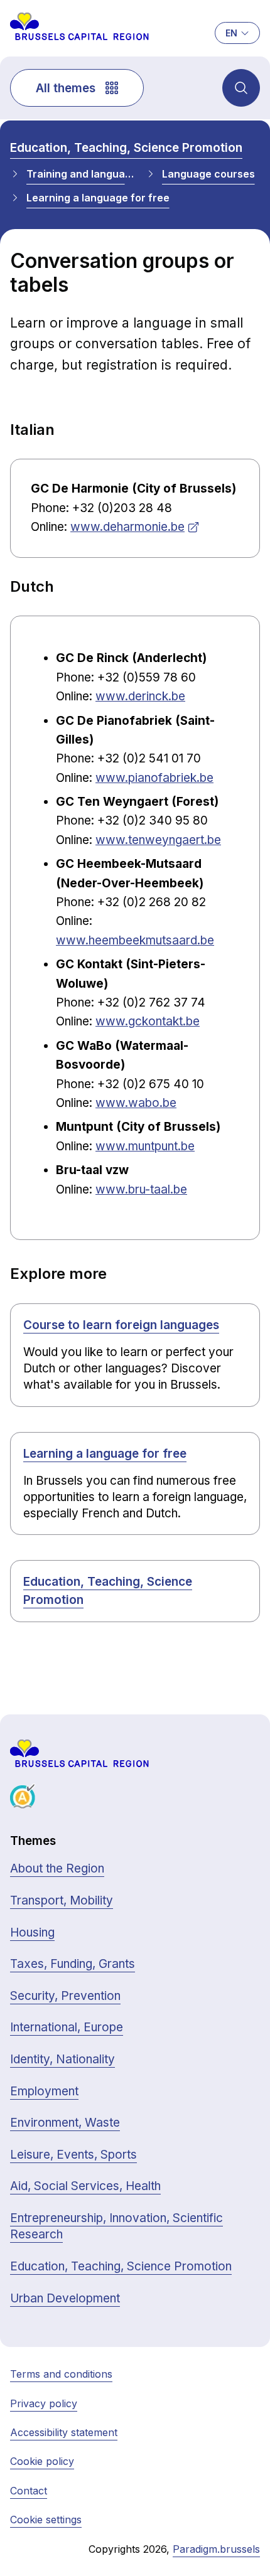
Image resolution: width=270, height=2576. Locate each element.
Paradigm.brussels (216, 2549)
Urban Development (65, 2298)
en (231, 33)
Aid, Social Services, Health (85, 2186)
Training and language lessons (81, 174)
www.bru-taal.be (141, 1189)
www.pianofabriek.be (154, 778)
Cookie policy (42, 2461)
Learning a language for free (98, 198)
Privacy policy (44, 2403)
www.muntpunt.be (145, 1146)
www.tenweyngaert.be (158, 840)
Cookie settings (46, 2520)
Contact (29, 2491)
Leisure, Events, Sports (73, 2155)
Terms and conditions (61, 2374)
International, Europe (67, 2027)
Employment (44, 2091)
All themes (66, 88)
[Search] (241, 88)
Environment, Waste (65, 2123)
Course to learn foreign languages (121, 1325)
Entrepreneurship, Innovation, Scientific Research (116, 2226)
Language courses (208, 174)
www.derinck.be (140, 696)
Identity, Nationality (62, 2059)
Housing (32, 1932)
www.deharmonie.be (127, 527)
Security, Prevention (65, 1996)
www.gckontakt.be (148, 1021)
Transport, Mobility (62, 1900)
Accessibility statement (64, 2432)
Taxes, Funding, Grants (73, 1964)
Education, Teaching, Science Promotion (126, 148)
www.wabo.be (136, 1103)
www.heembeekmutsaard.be (135, 940)
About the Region (57, 1868)
